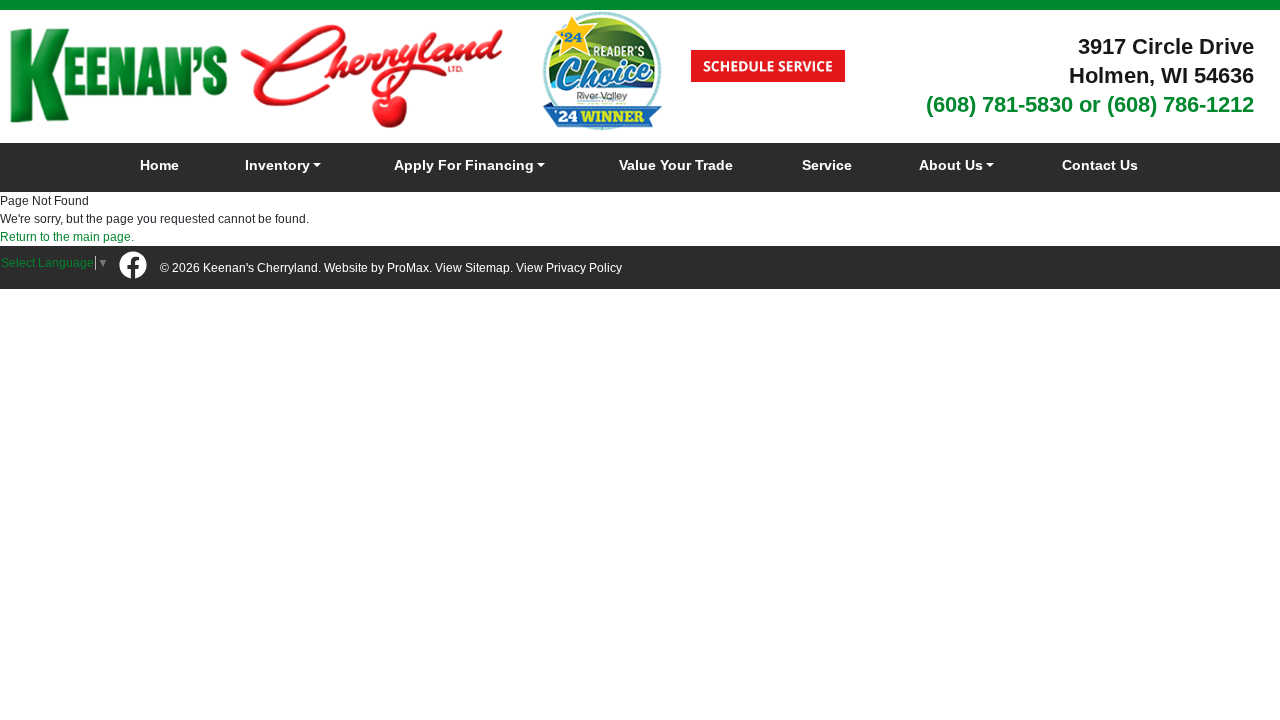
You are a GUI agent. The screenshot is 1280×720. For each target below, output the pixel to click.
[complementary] (1220, 660)
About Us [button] (951, 165)
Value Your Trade (676, 165)
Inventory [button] (277, 165)
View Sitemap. (474, 268)
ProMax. (409, 268)
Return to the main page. (67, 237)
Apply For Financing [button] (464, 165)
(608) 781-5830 (999, 104)
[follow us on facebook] (133, 266)
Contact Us (1100, 165)
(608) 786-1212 (1180, 104)
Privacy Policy (584, 268)
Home (159, 165)
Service (827, 165)
